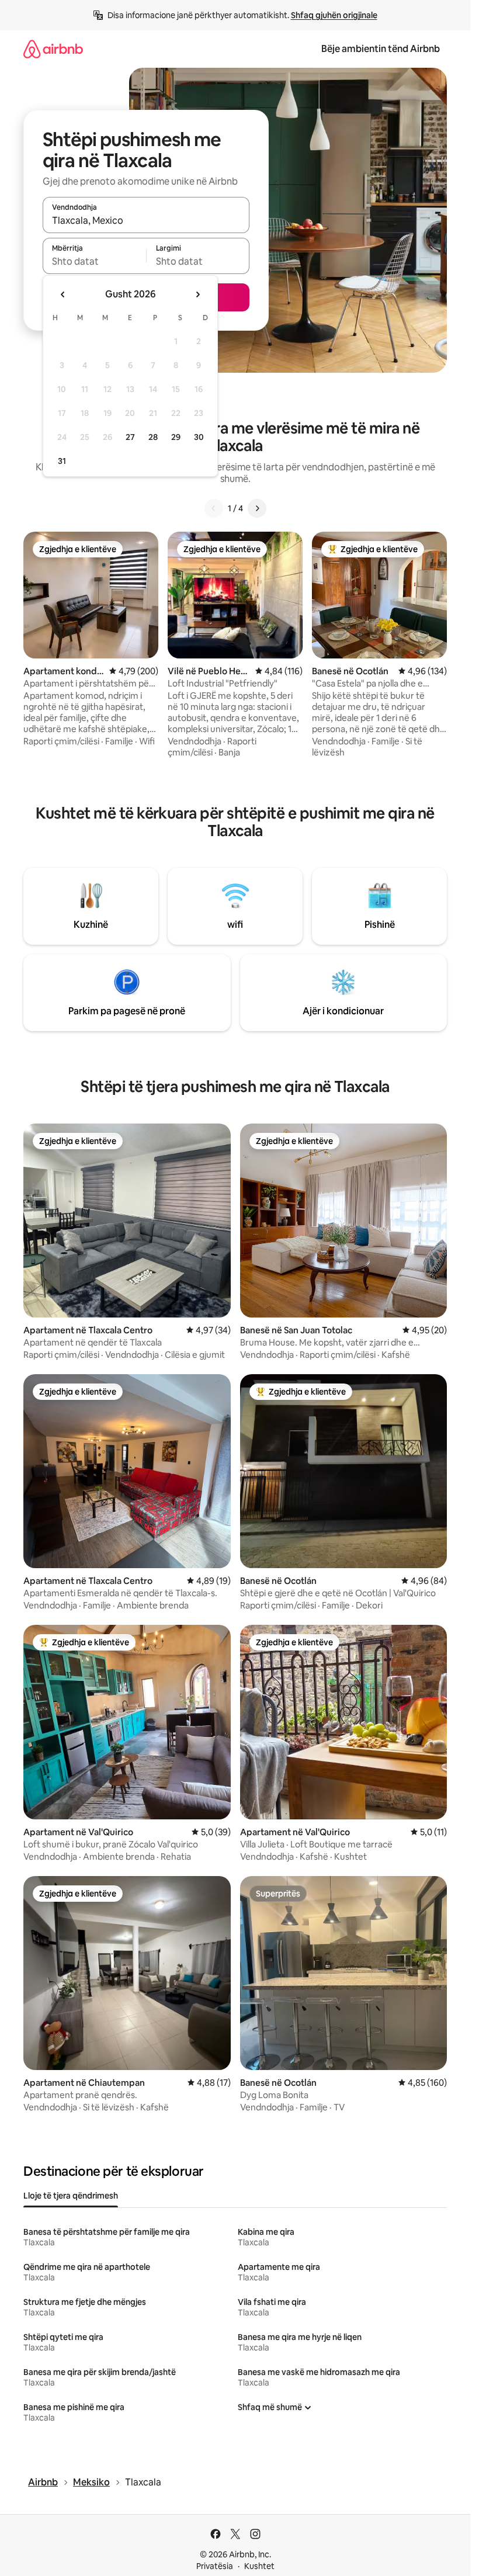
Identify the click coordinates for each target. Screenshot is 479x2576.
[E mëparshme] (214, 508)
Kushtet (259, 2566)
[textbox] (94, 261)
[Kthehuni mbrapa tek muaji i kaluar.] (63, 294)
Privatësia (215, 2566)
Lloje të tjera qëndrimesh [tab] (71, 2196)
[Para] (257, 508)
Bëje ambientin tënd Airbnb (381, 49)
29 (176, 437)
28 (153, 437)
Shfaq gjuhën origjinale (334, 15)
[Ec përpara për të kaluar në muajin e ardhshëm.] (197, 294)
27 (130, 437)
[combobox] (146, 220)
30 (199, 437)
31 (62, 461)
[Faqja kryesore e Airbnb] (53, 49)
